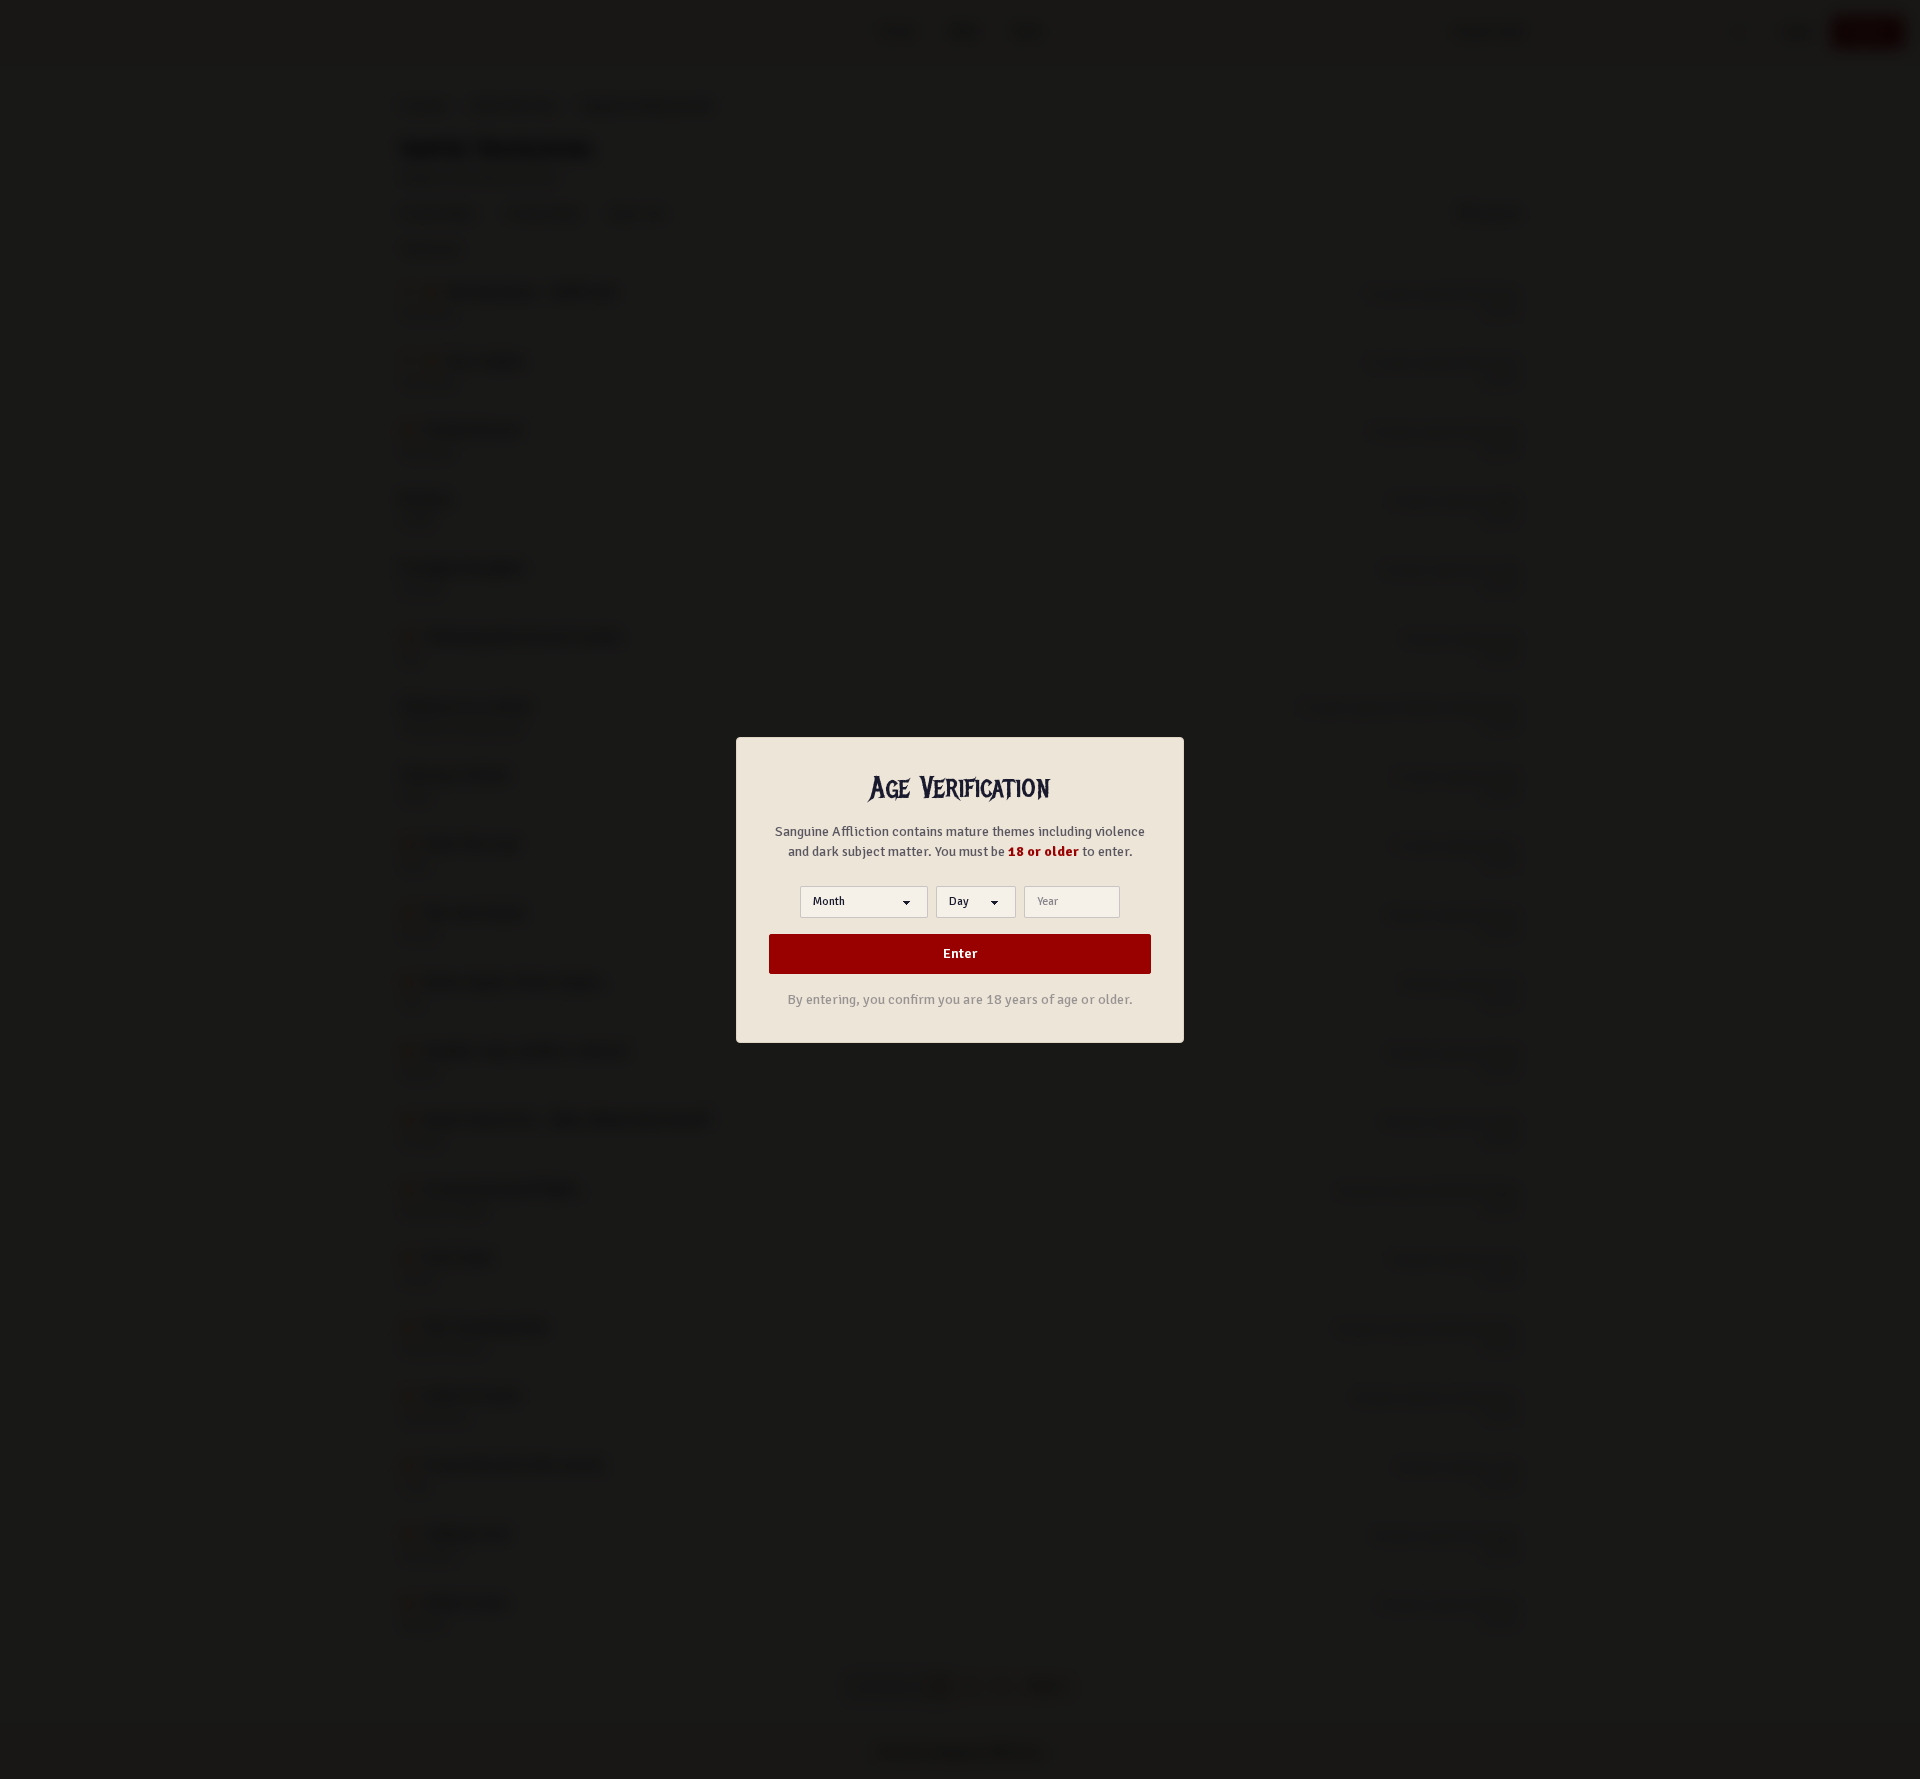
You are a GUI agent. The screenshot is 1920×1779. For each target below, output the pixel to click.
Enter (960, 953)
